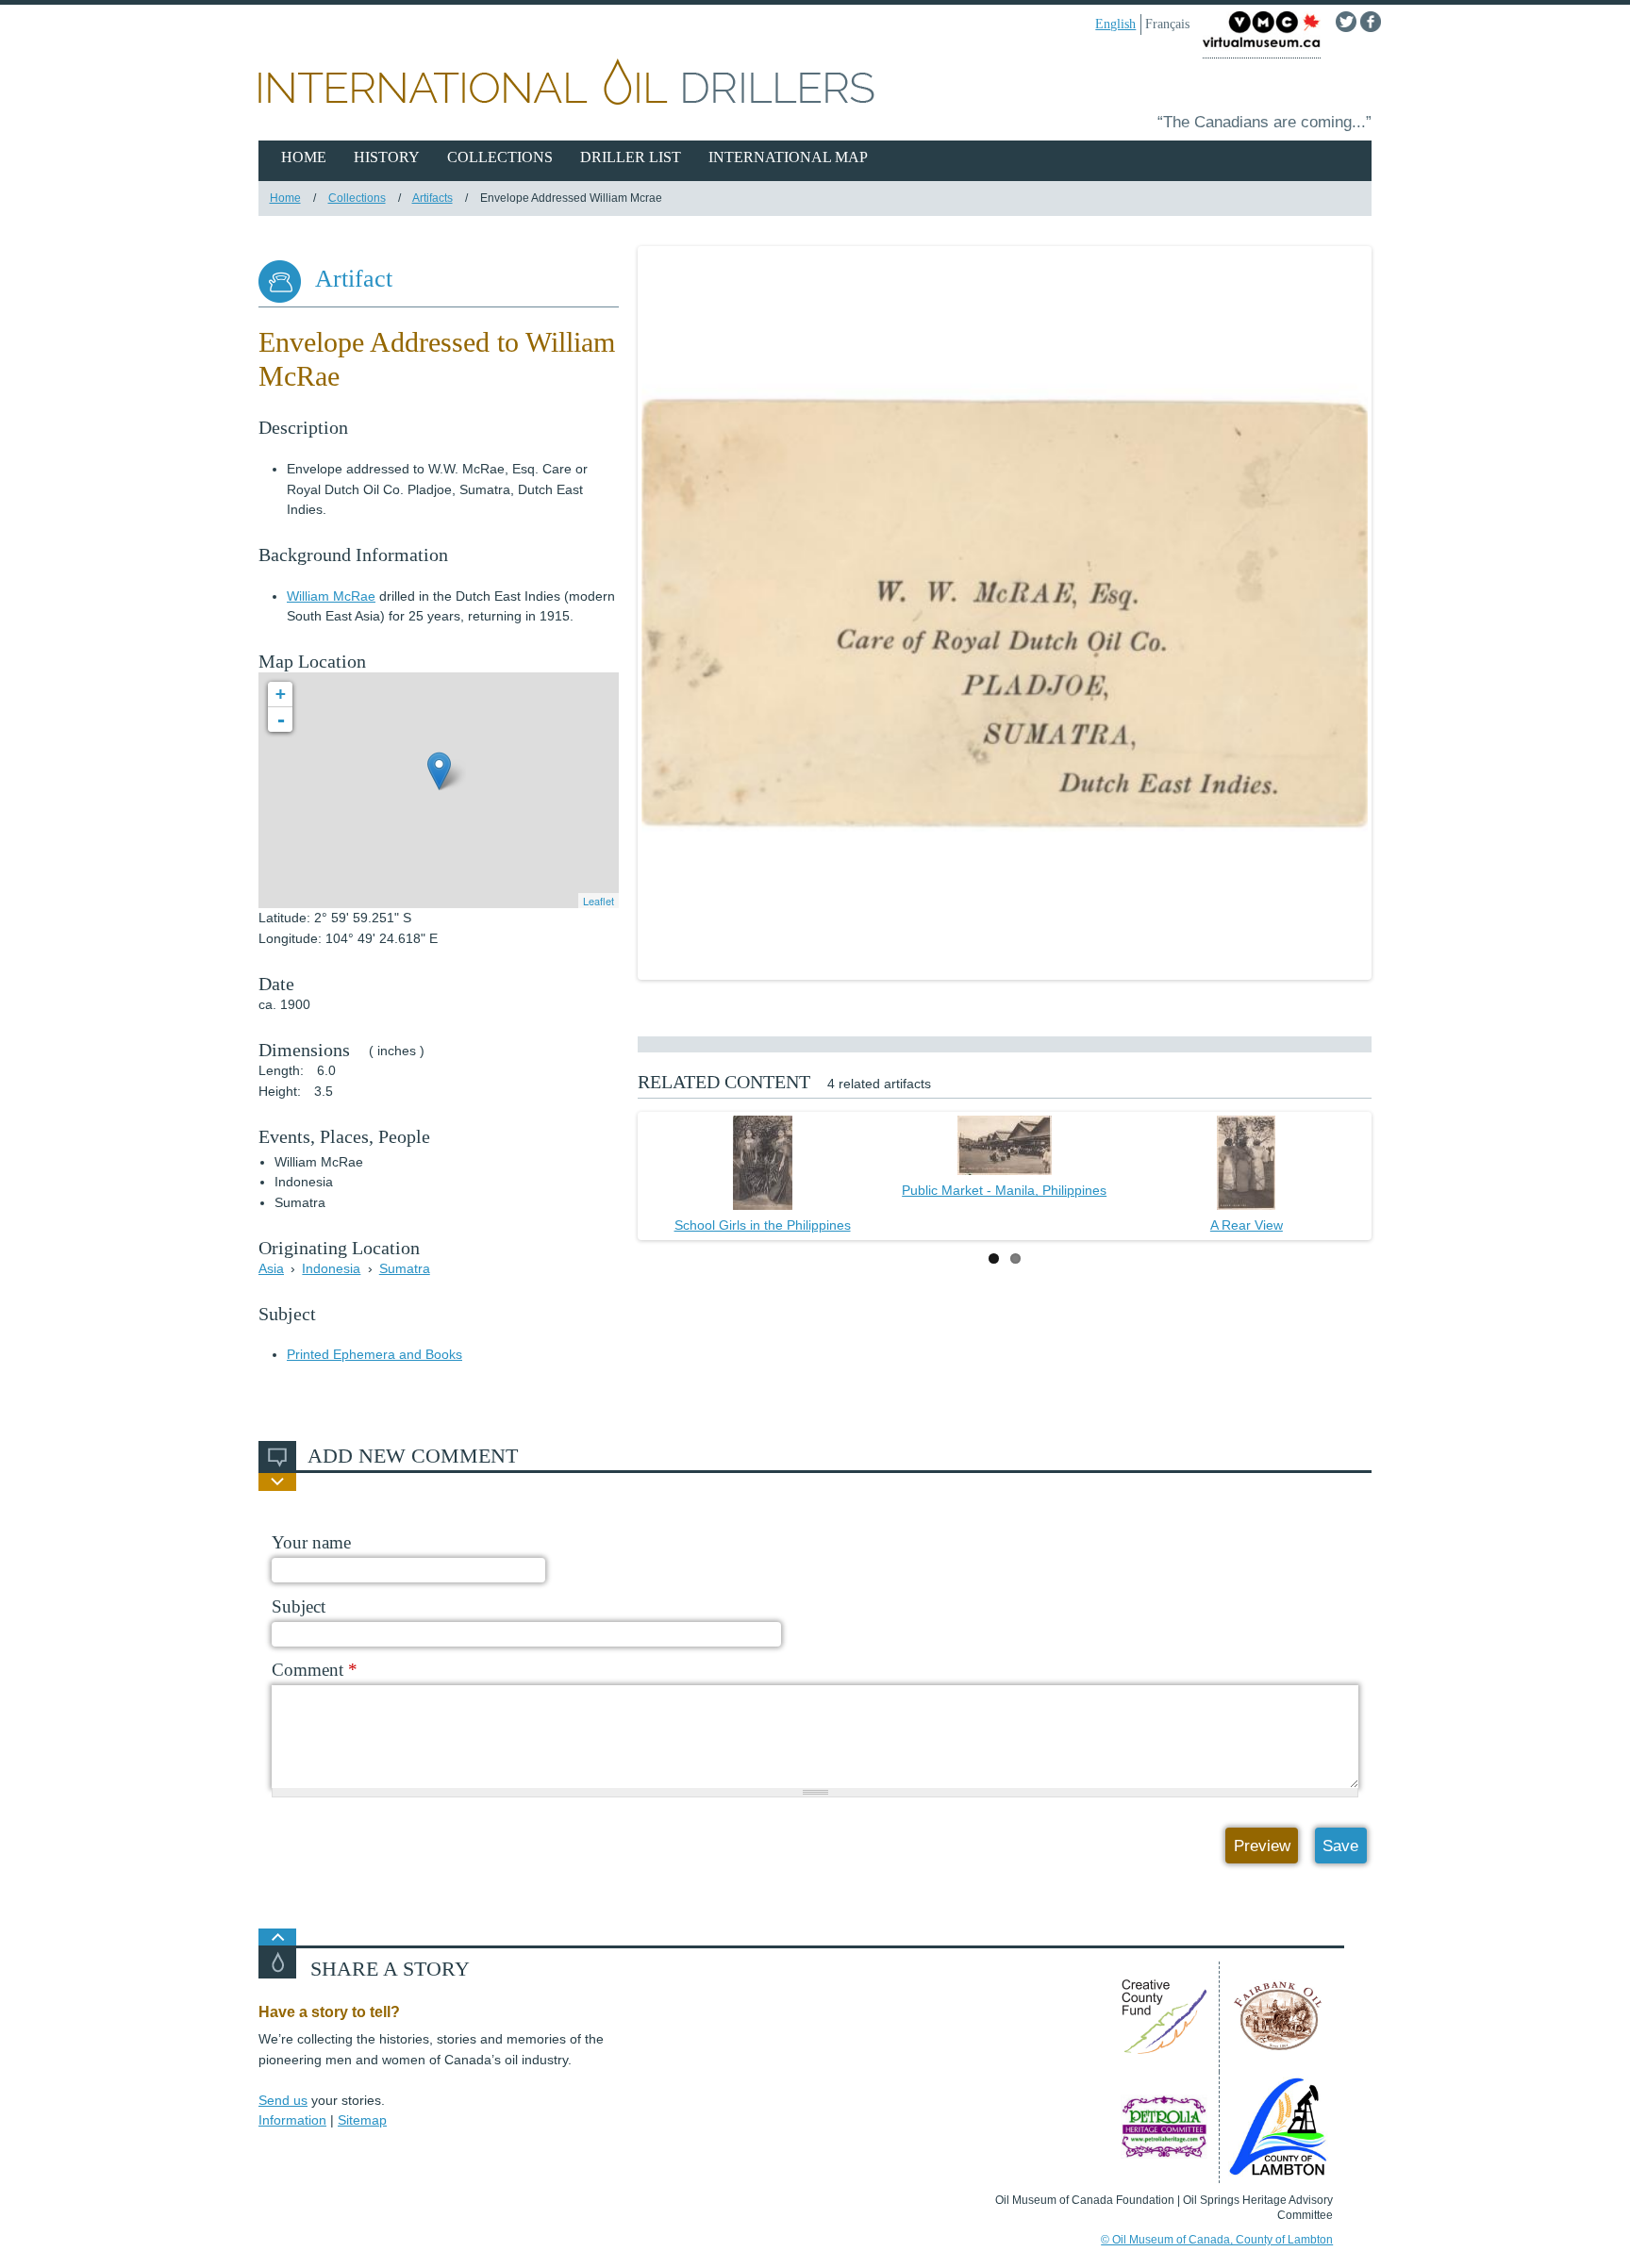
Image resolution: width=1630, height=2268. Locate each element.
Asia (271, 1268)
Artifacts (432, 198)
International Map (788, 157)
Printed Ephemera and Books (374, 1354)
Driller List (631, 157)
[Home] (815, 85)
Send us (283, 2100)
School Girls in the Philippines (763, 1225)
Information (292, 2120)
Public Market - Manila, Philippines (1004, 1190)
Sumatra (405, 1268)
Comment (315, 1670)
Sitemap (362, 2120)
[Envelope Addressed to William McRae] (1005, 613)
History (387, 157)
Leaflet (599, 901)
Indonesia (331, 1268)
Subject (299, 1606)
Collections (500, 157)
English (1115, 24)
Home (304, 157)
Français (1167, 24)
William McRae (331, 596)
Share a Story (390, 1969)
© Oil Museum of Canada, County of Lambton (1217, 2240)
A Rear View (1247, 1225)
